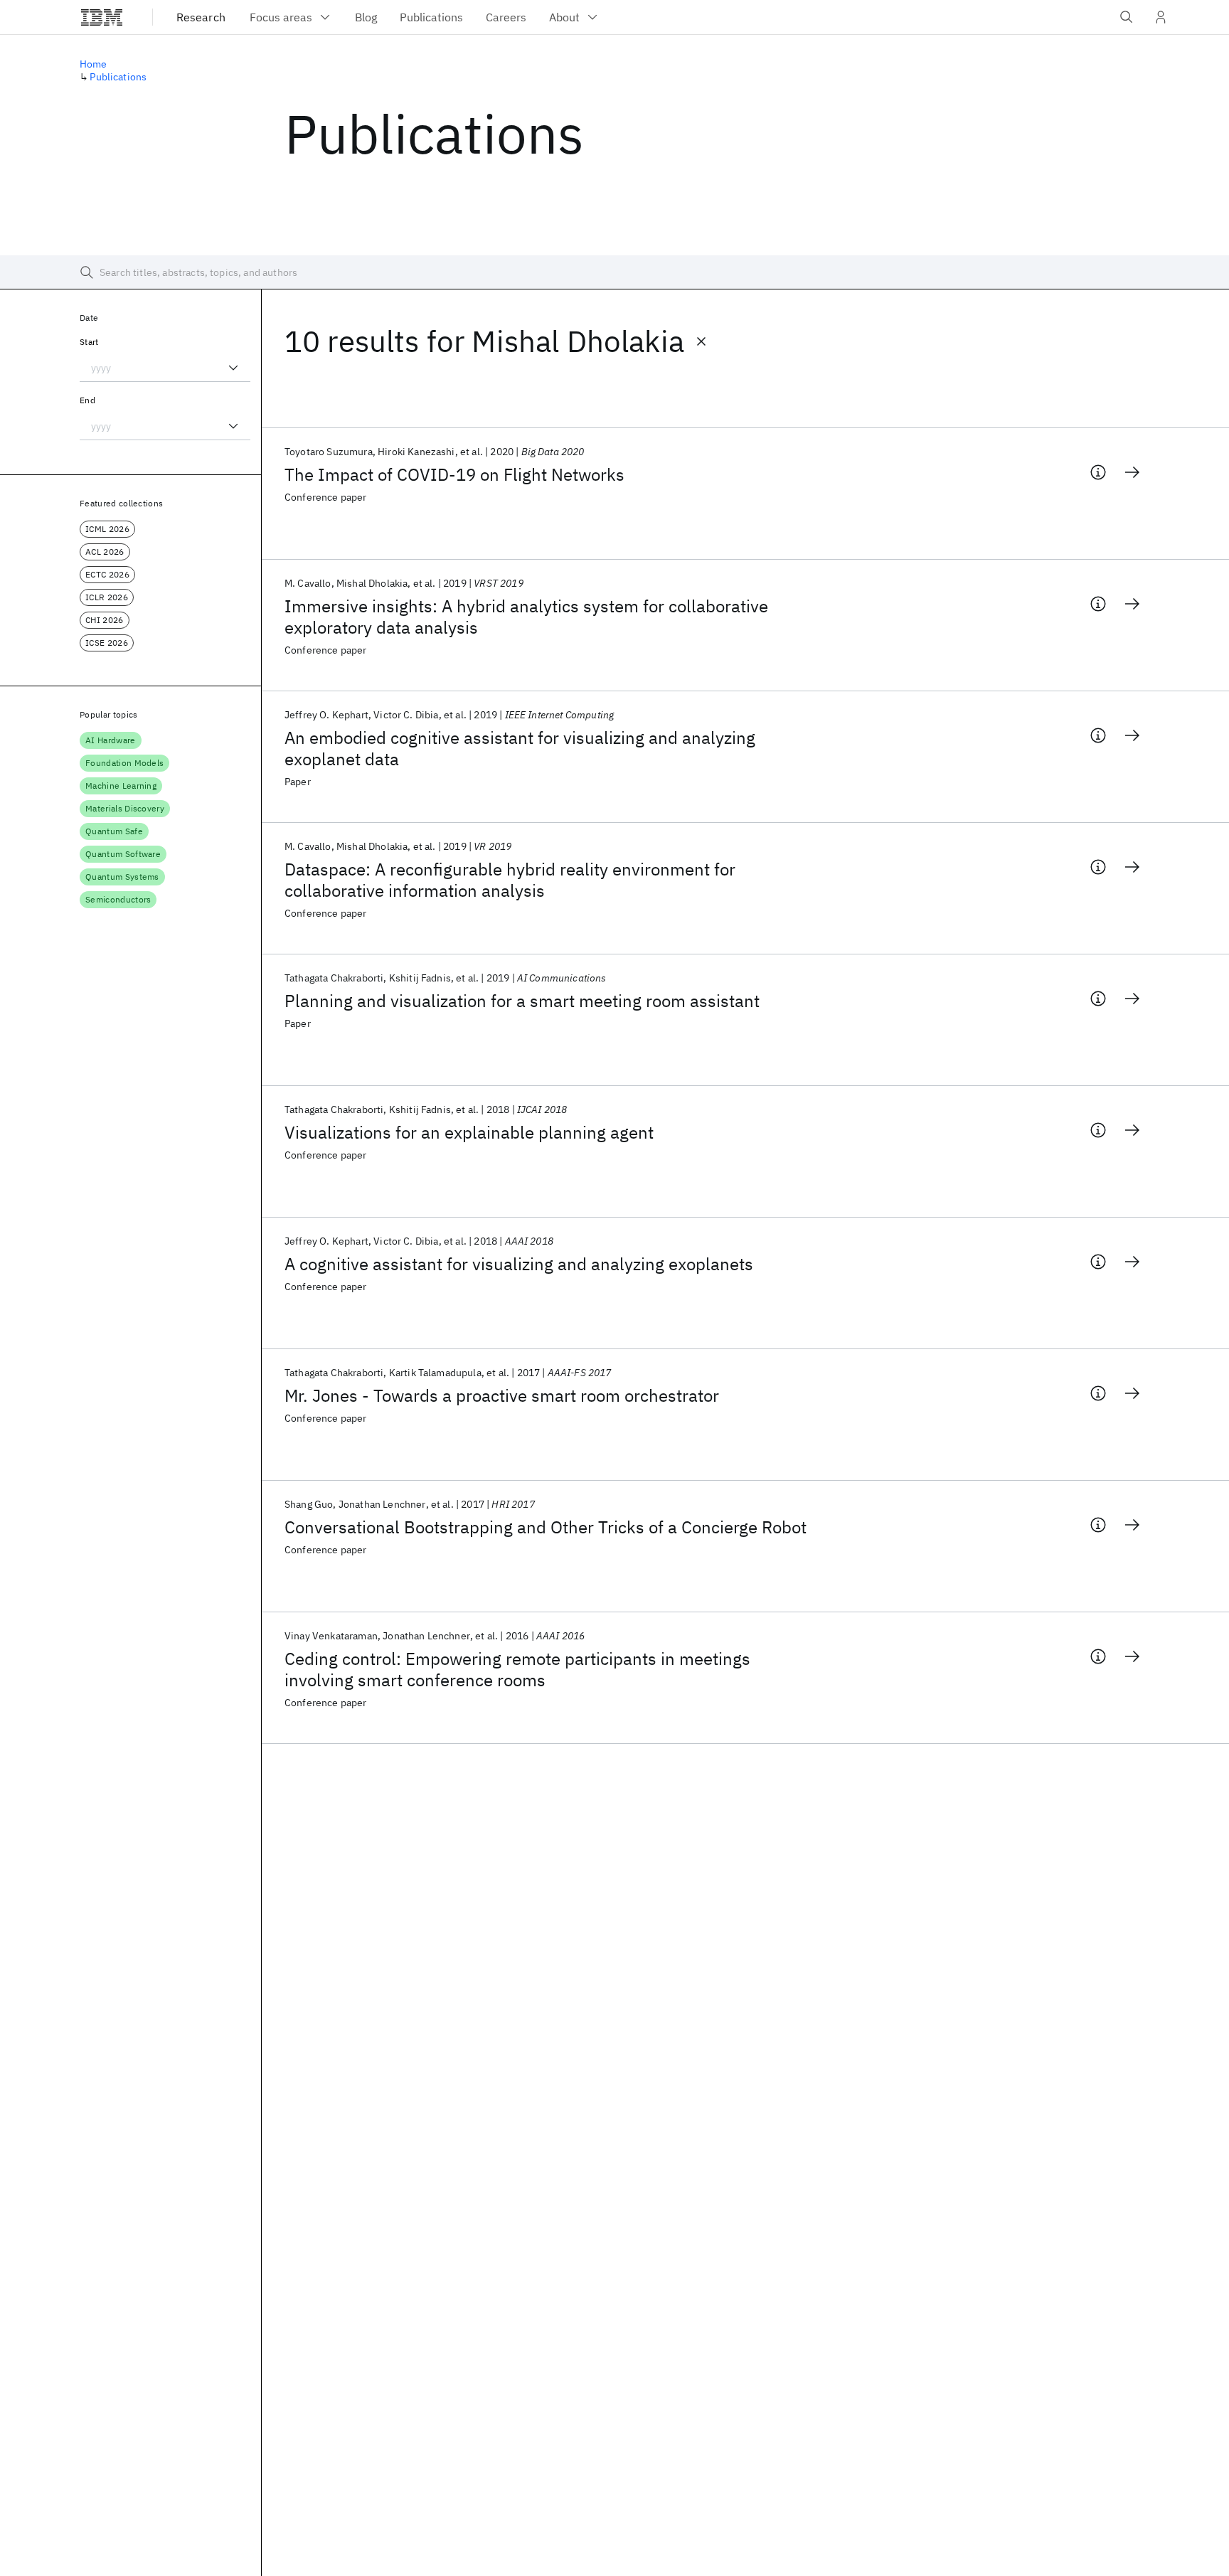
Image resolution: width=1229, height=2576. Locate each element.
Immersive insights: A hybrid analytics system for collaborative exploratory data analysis (526, 617)
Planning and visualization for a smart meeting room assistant (522, 1001)
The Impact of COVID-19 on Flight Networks (454, 474)
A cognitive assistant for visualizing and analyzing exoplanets (519, 1264)
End (87, 400)
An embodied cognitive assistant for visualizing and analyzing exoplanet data (520, 748)
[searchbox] (614, 272)
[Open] (233, 368)
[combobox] (165, 368)
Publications (118, 77)
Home (94, 64)
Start (89, 342)
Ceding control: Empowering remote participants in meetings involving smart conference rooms (517, 1669)
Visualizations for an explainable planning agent (469, 1132)
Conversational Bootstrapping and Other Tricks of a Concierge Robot (546, 1527)
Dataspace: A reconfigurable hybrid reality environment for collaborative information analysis (510, 880)
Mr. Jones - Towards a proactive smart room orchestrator (502, 1395)
